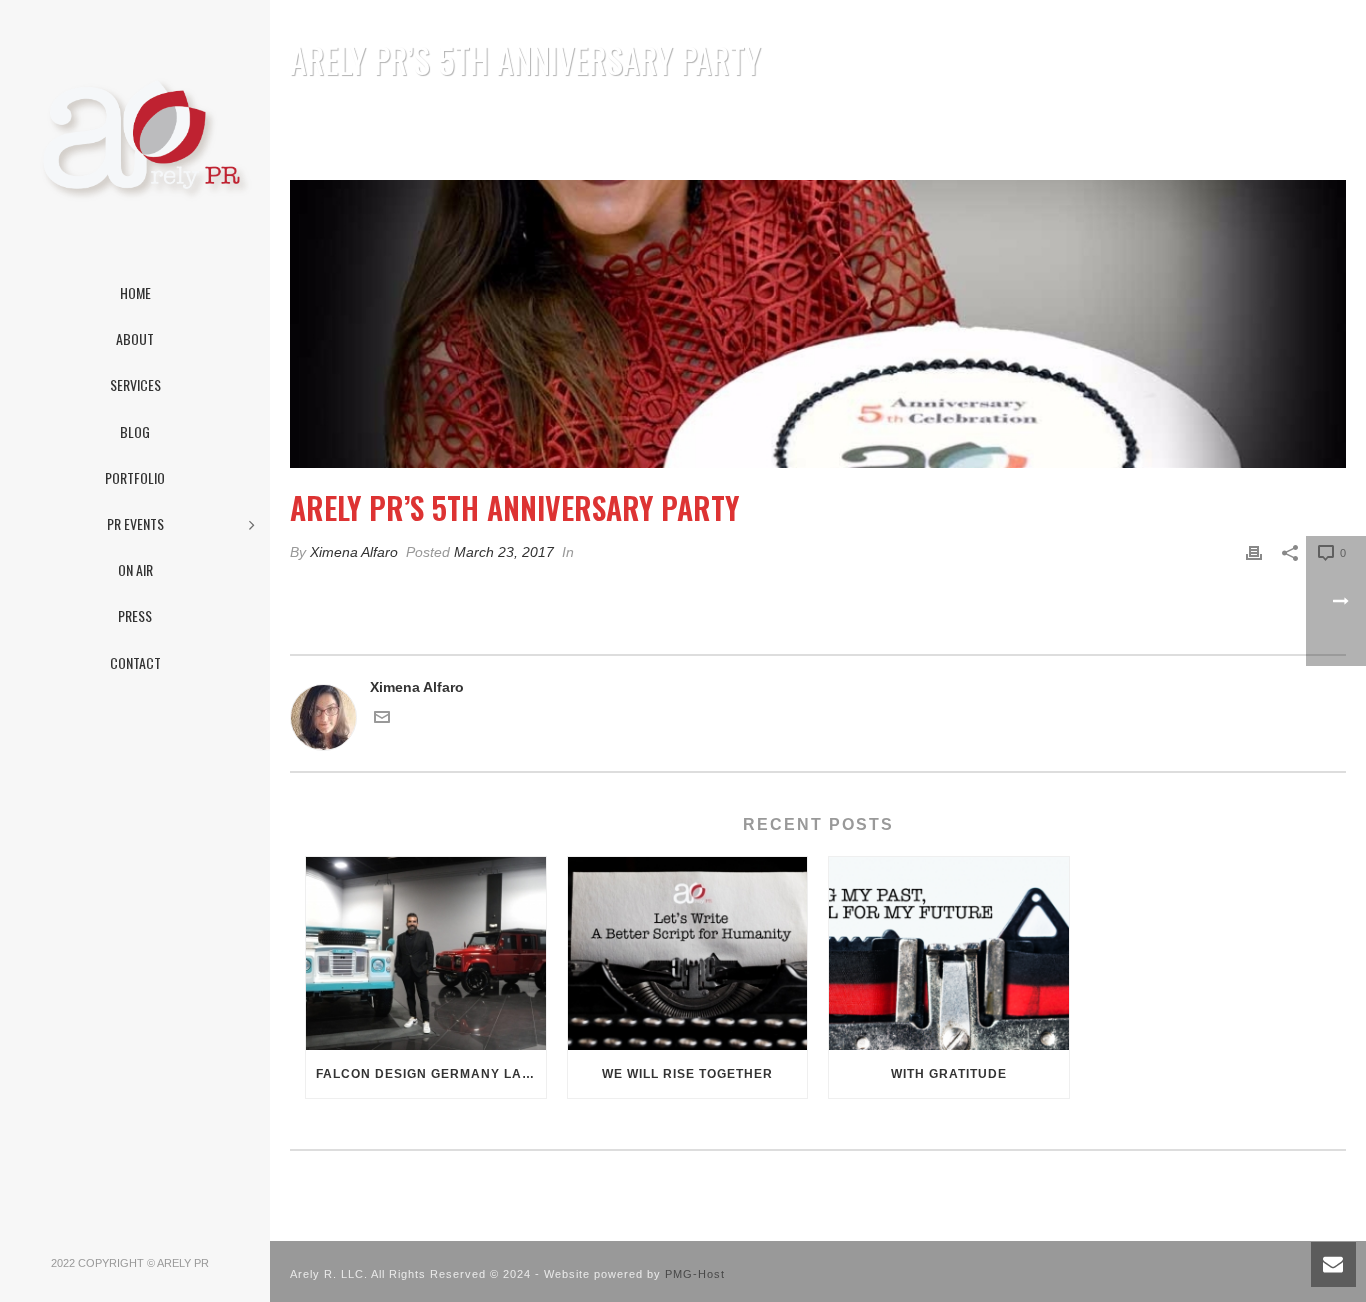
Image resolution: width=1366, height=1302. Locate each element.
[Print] (1254, 552)
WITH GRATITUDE (949, 1074)
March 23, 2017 (504, 552)
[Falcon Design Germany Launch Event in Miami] (426, 953)
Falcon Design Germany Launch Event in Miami (431, 1074)
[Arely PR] (135, 140)
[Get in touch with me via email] (382, 720)
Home (982, 111)
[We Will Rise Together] (688, 953)
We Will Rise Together (687, 1074)
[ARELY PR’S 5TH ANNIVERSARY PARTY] (818, 324)
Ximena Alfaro (354, 552)
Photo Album (1053, 111)
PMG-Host (695, 1274)
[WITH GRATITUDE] (949, 953)
